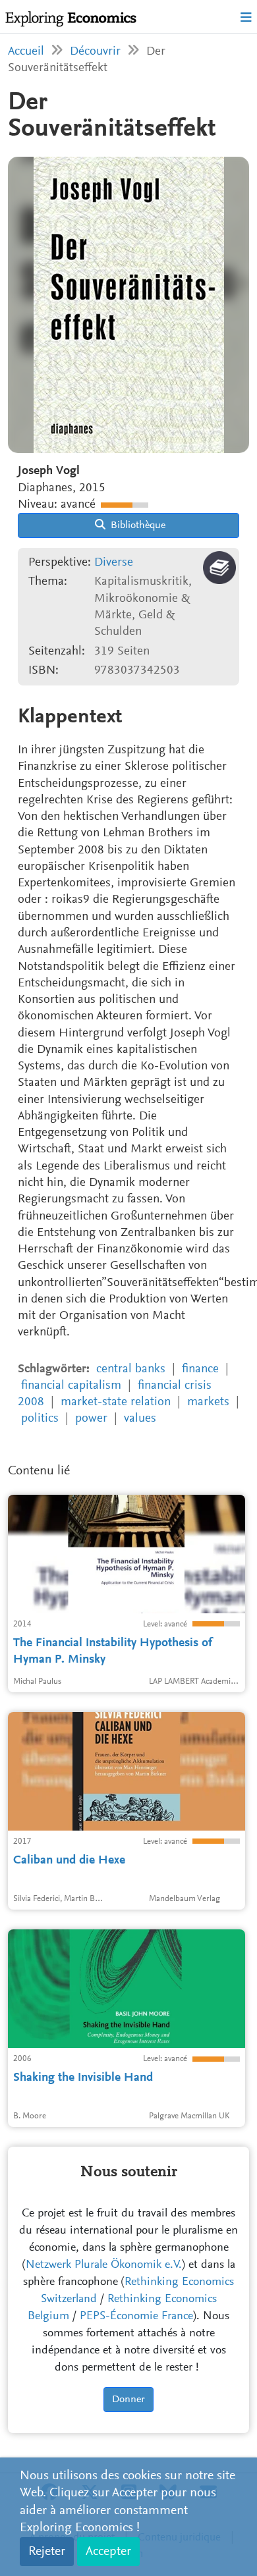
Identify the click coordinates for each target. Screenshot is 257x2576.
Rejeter (47, 2552)
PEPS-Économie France (136, 2317)
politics (40, 1419)
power (91, 1419)
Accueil (26, 52)
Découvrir (95, 52)
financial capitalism (71, 1386)
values (140, 1419)
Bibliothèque (137, 525)
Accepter (108, 2552)
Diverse (114, 563)
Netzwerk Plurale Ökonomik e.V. (104, 2265)
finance (200, 1369)
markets (208, 1402)
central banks (131, 1369)
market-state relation (116, 1402)
